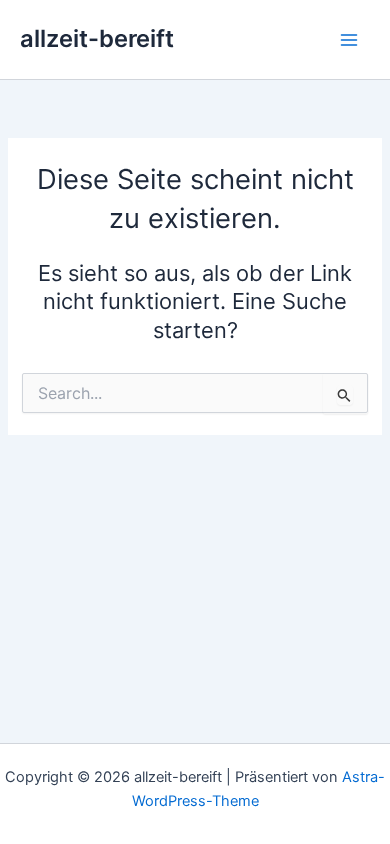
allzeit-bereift (97, 38)
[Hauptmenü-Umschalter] (349, 40)
